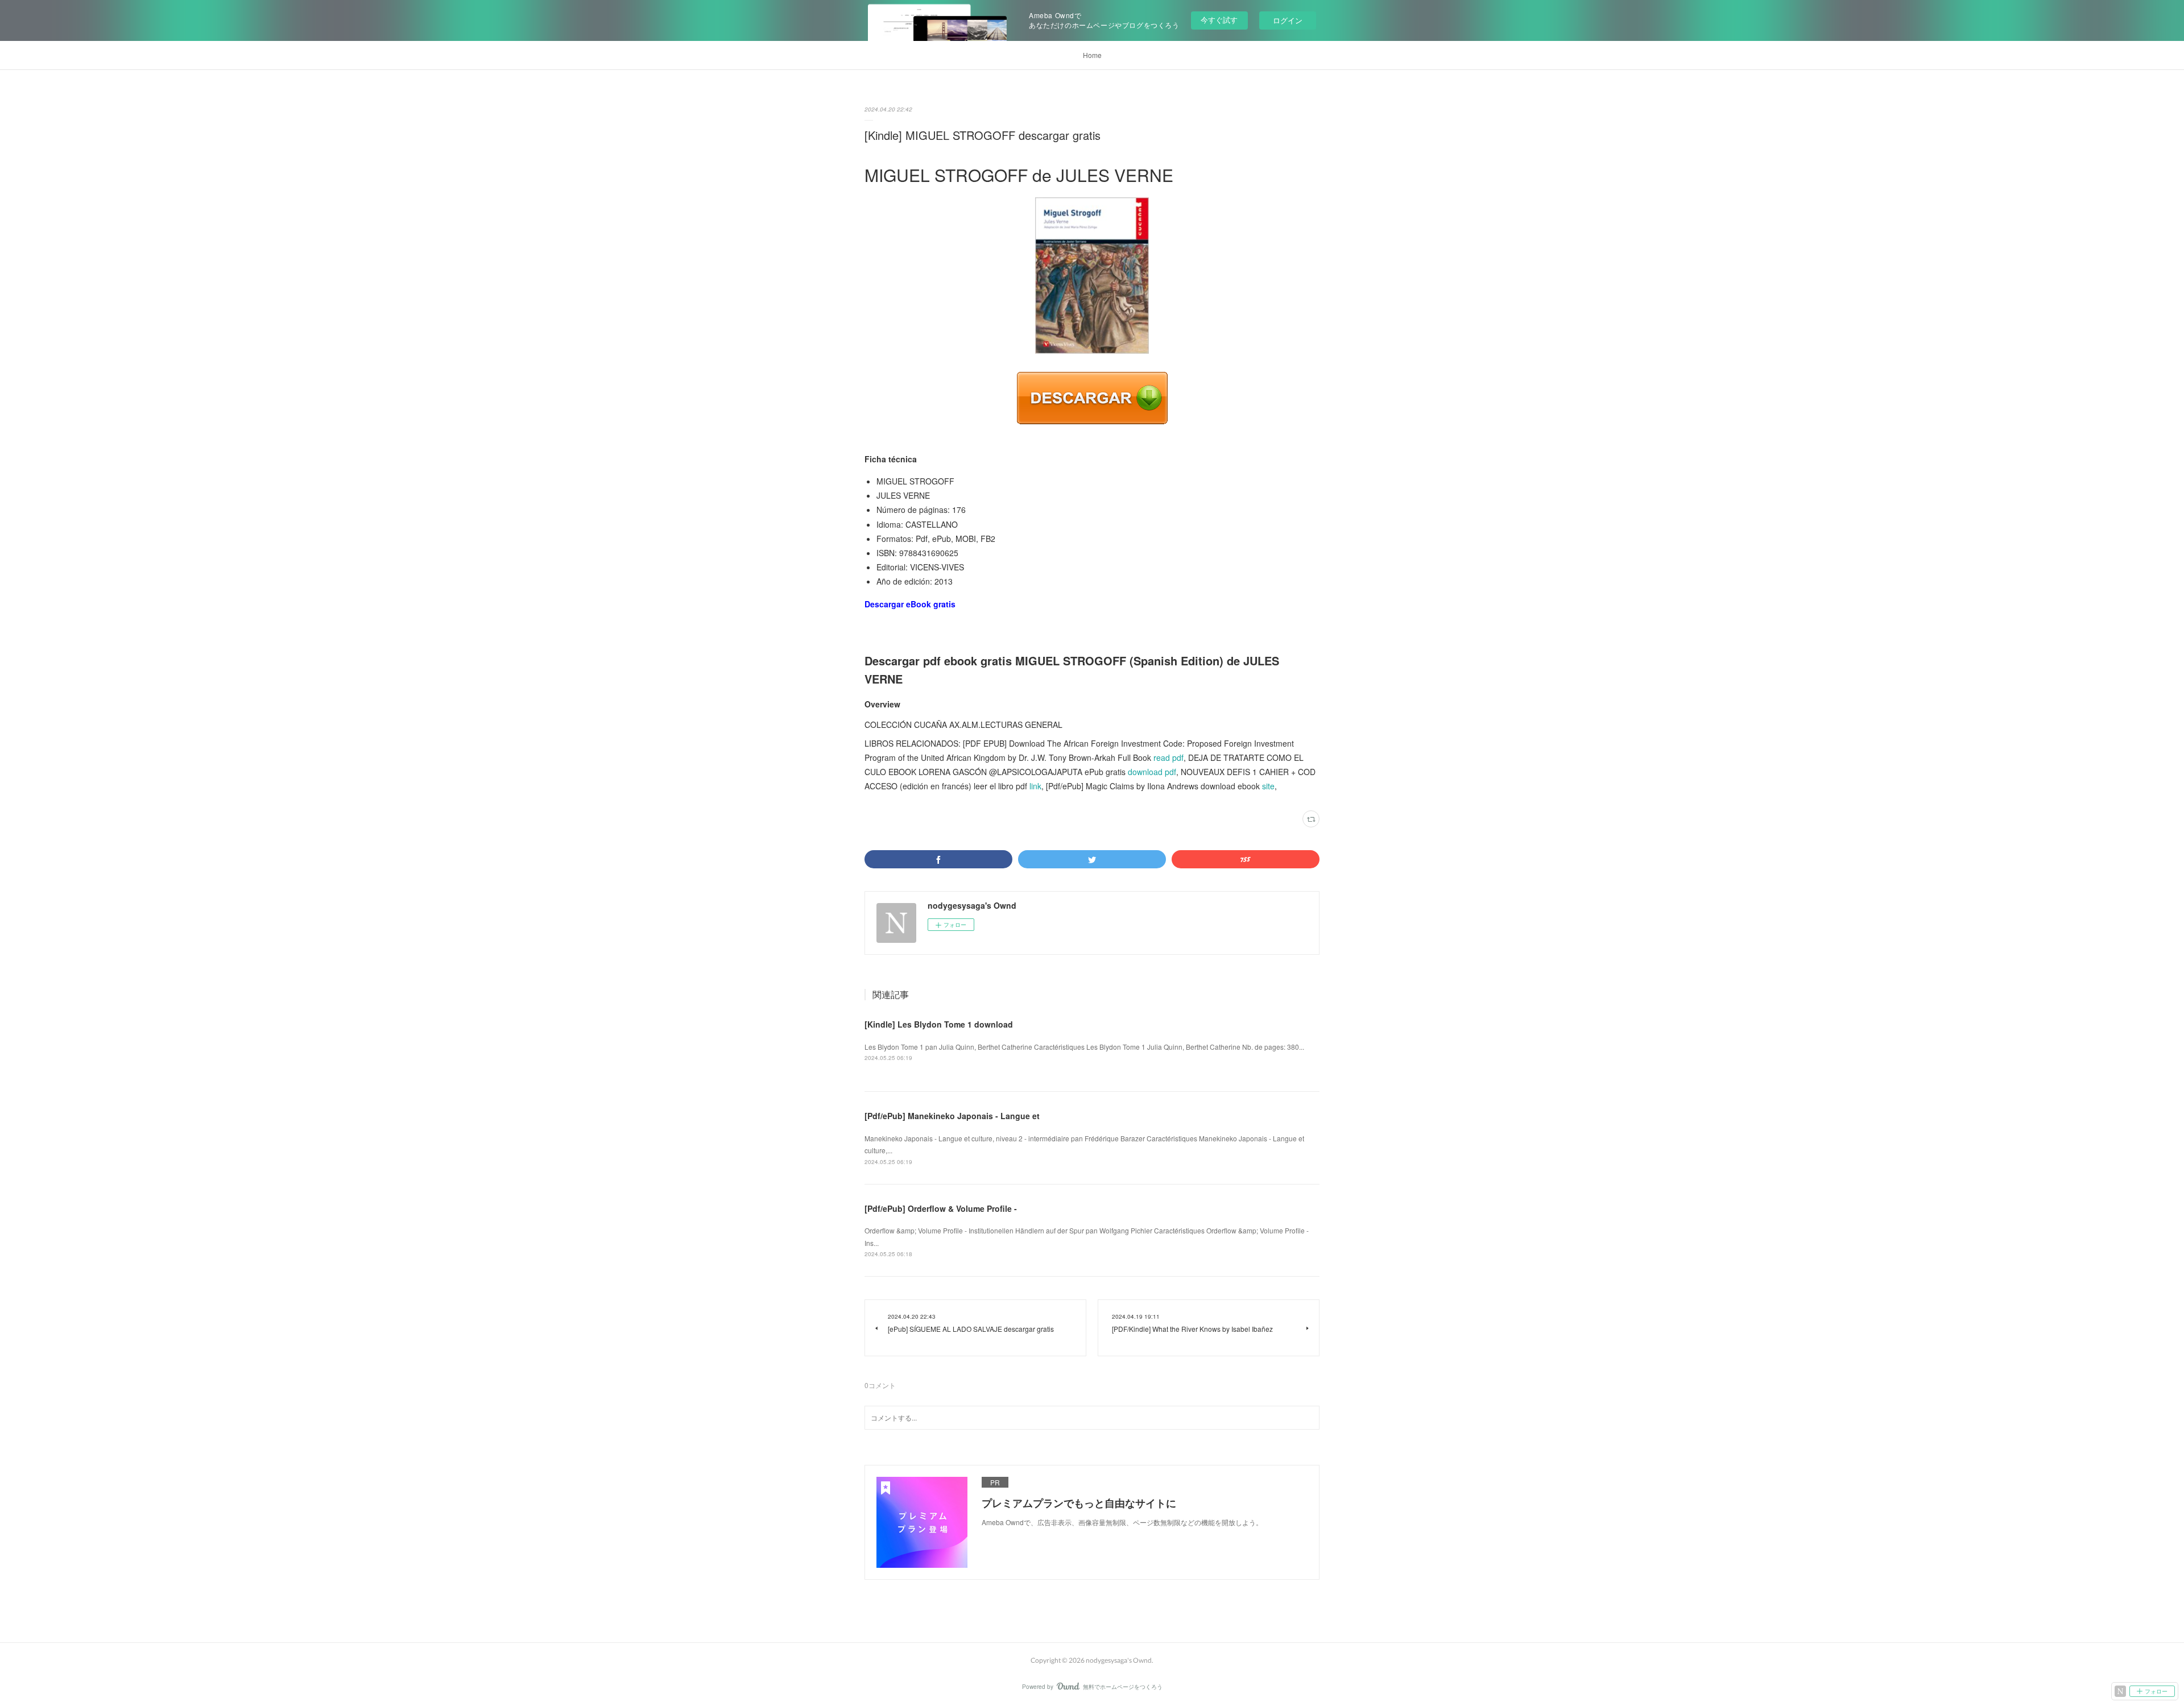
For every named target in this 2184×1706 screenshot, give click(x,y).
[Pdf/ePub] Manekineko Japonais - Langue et (952, 1116)
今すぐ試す (1219, 20)
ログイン (1288, 20)
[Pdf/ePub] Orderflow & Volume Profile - (941, 1208)
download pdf (1152, 772)
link (1035, 786)
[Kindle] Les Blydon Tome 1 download (939, 1024)
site (1268, 786)
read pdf (1168, 757)
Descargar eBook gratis (910, 604)
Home (1092, 55)
